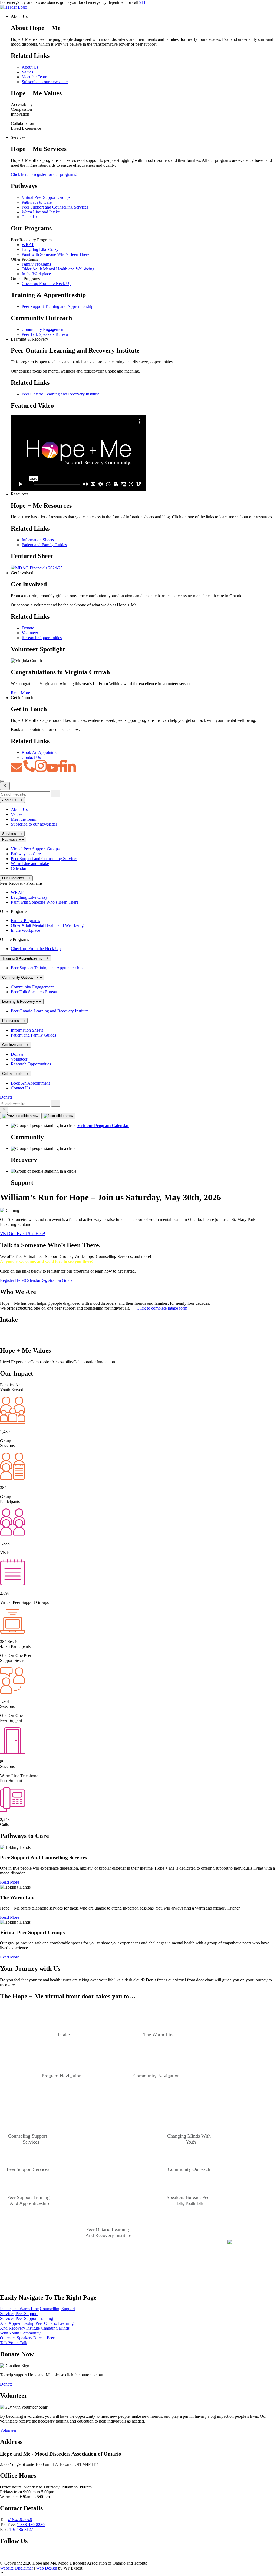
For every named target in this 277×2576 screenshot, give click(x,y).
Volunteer (30, 633)
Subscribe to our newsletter (45, 82)
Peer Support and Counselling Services (55, 207)
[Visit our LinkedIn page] (20, 2558)
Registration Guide (56, 1280)
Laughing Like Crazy (40, 249)
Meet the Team (34, 77)
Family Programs (36, 264)
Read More (20, 693)
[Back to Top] (138, 2573)
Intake (5, 2309)
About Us (30, 67)
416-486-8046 (20, 2520)
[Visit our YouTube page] (10, 2558)
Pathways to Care (37, 202)
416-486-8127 (21, 2529)
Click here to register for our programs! (44, 174)
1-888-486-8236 (31, 2525)
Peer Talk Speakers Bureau (45, 334)
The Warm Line (25, 2309)
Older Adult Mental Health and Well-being (58, 269)
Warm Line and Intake (41, 212)
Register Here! (12, 1280)
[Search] (56, 794)
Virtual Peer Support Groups (46, 197)
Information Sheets (38, 540)
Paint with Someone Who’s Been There (55, 254)
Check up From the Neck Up (47, 284)
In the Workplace (36, 274)
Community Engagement (43, 329)
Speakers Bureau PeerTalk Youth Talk (27, 2340)
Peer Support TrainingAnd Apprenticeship (27, 2321)
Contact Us (31, 757)
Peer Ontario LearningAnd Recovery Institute (37, 2326)
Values (27, 72)
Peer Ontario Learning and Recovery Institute (60, 394)
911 (142, 2)
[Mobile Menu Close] (5, 786)
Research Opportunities (42, 638)
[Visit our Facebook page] (3, 2558)
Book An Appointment (41, 752)
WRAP (28, 245)
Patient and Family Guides (44, 545)
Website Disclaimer (17, 2568)
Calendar (29, 217)
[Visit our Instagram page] (28, 2558)
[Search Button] (4, 1110)
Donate (28, 628)
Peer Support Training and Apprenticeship (57, 306)
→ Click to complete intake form (159, 1308)
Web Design (47, 2568)
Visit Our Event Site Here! (23, 1234)
